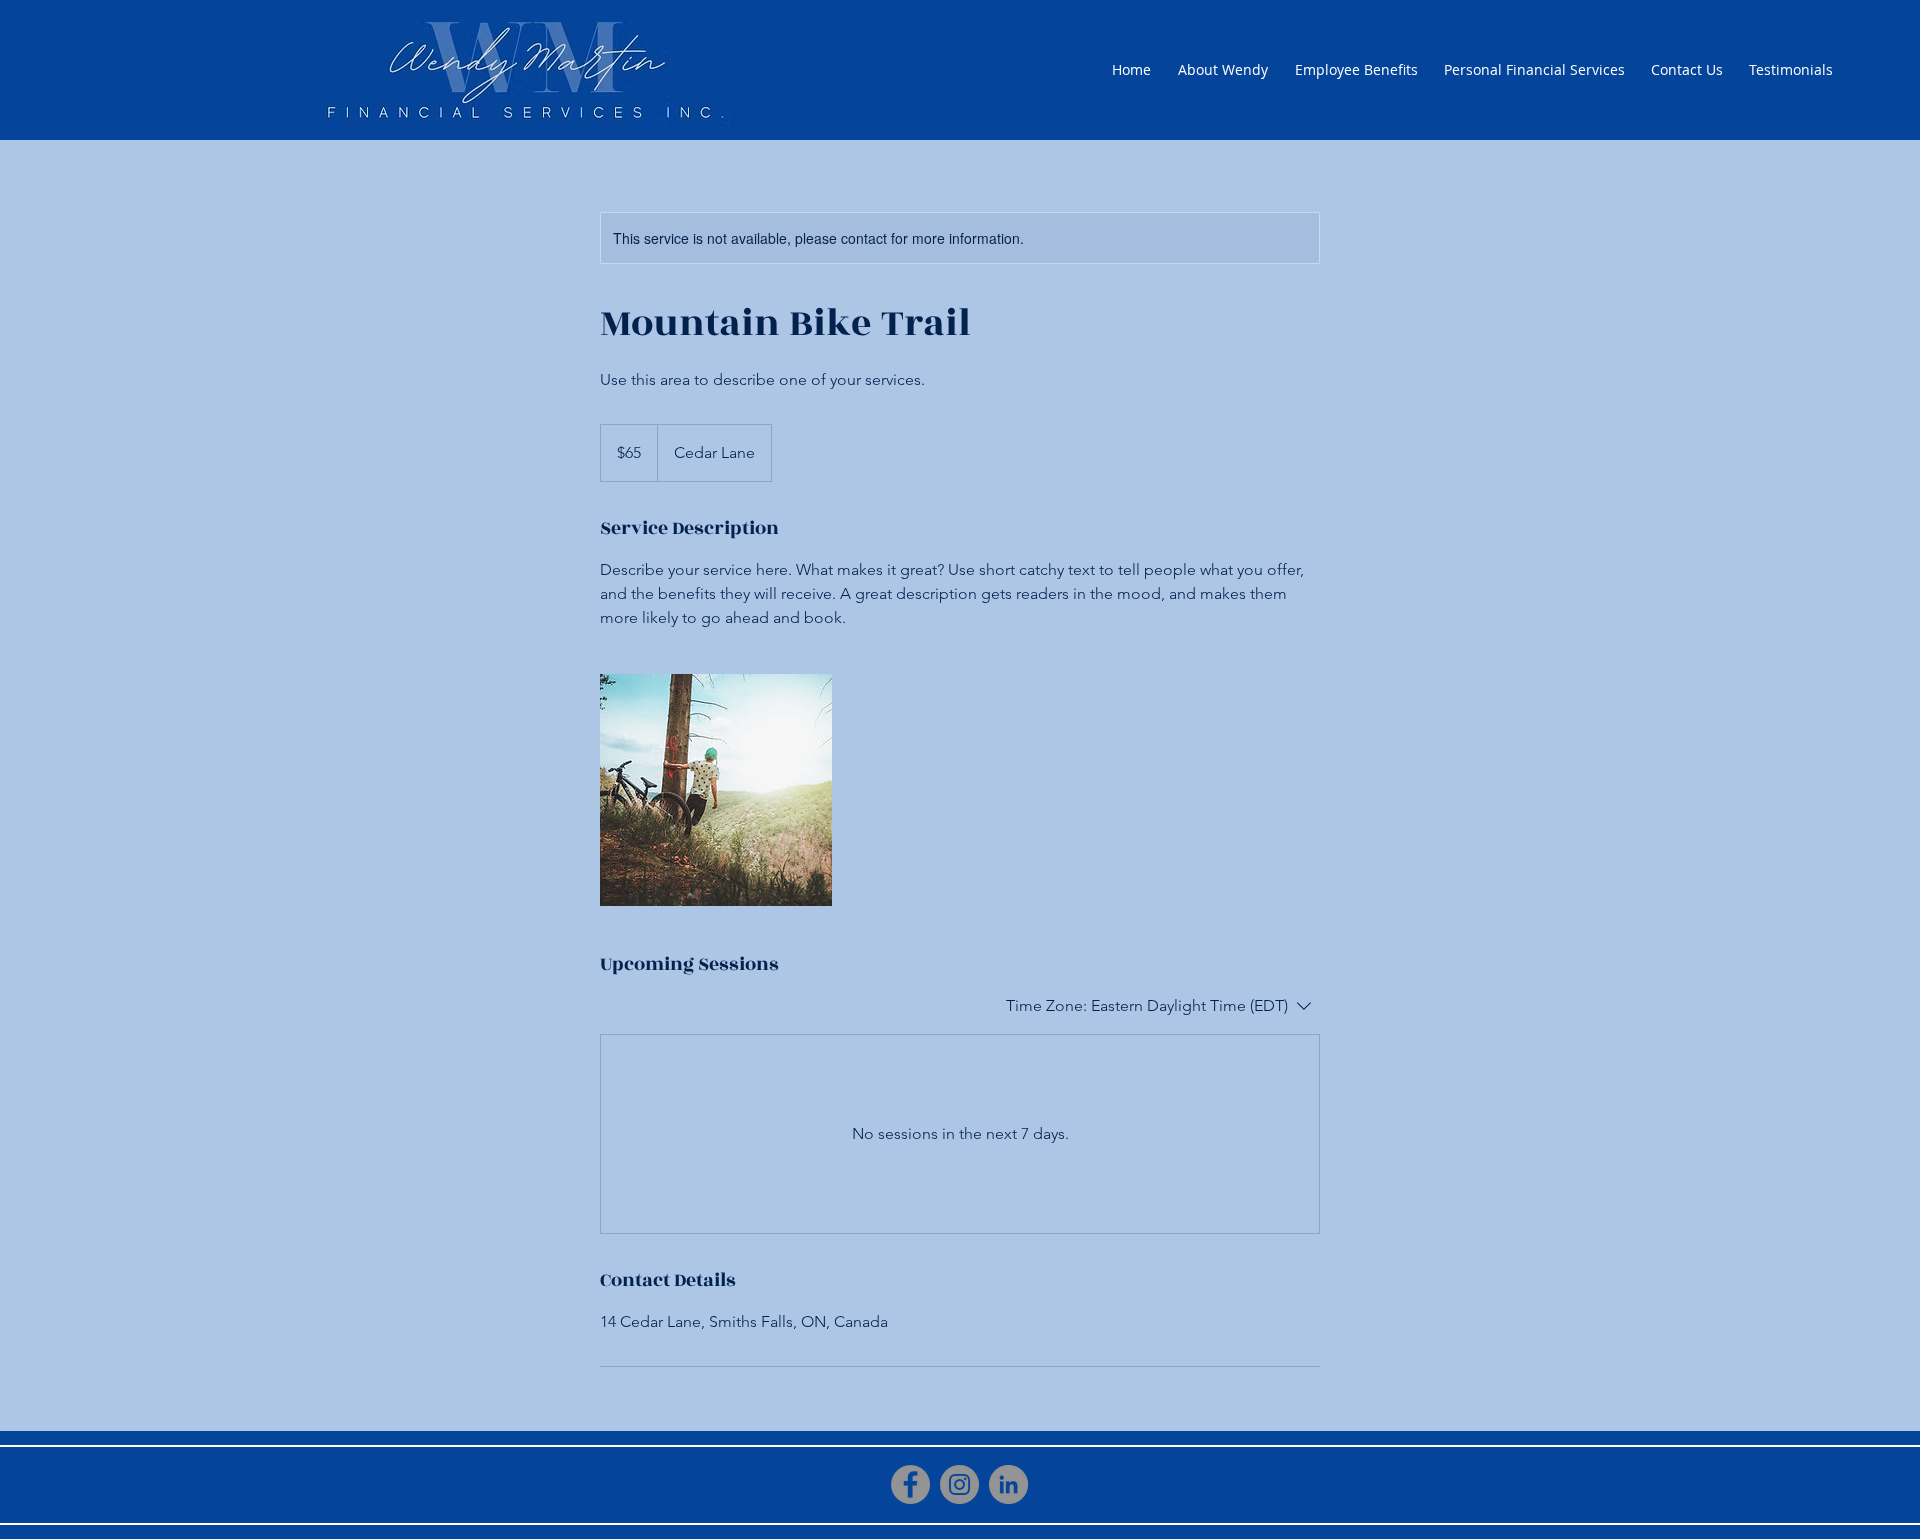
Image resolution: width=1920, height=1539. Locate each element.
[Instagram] (959, 1484)
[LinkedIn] (1008, 1484)
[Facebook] (910, 1484)
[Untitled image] (716, 790)
